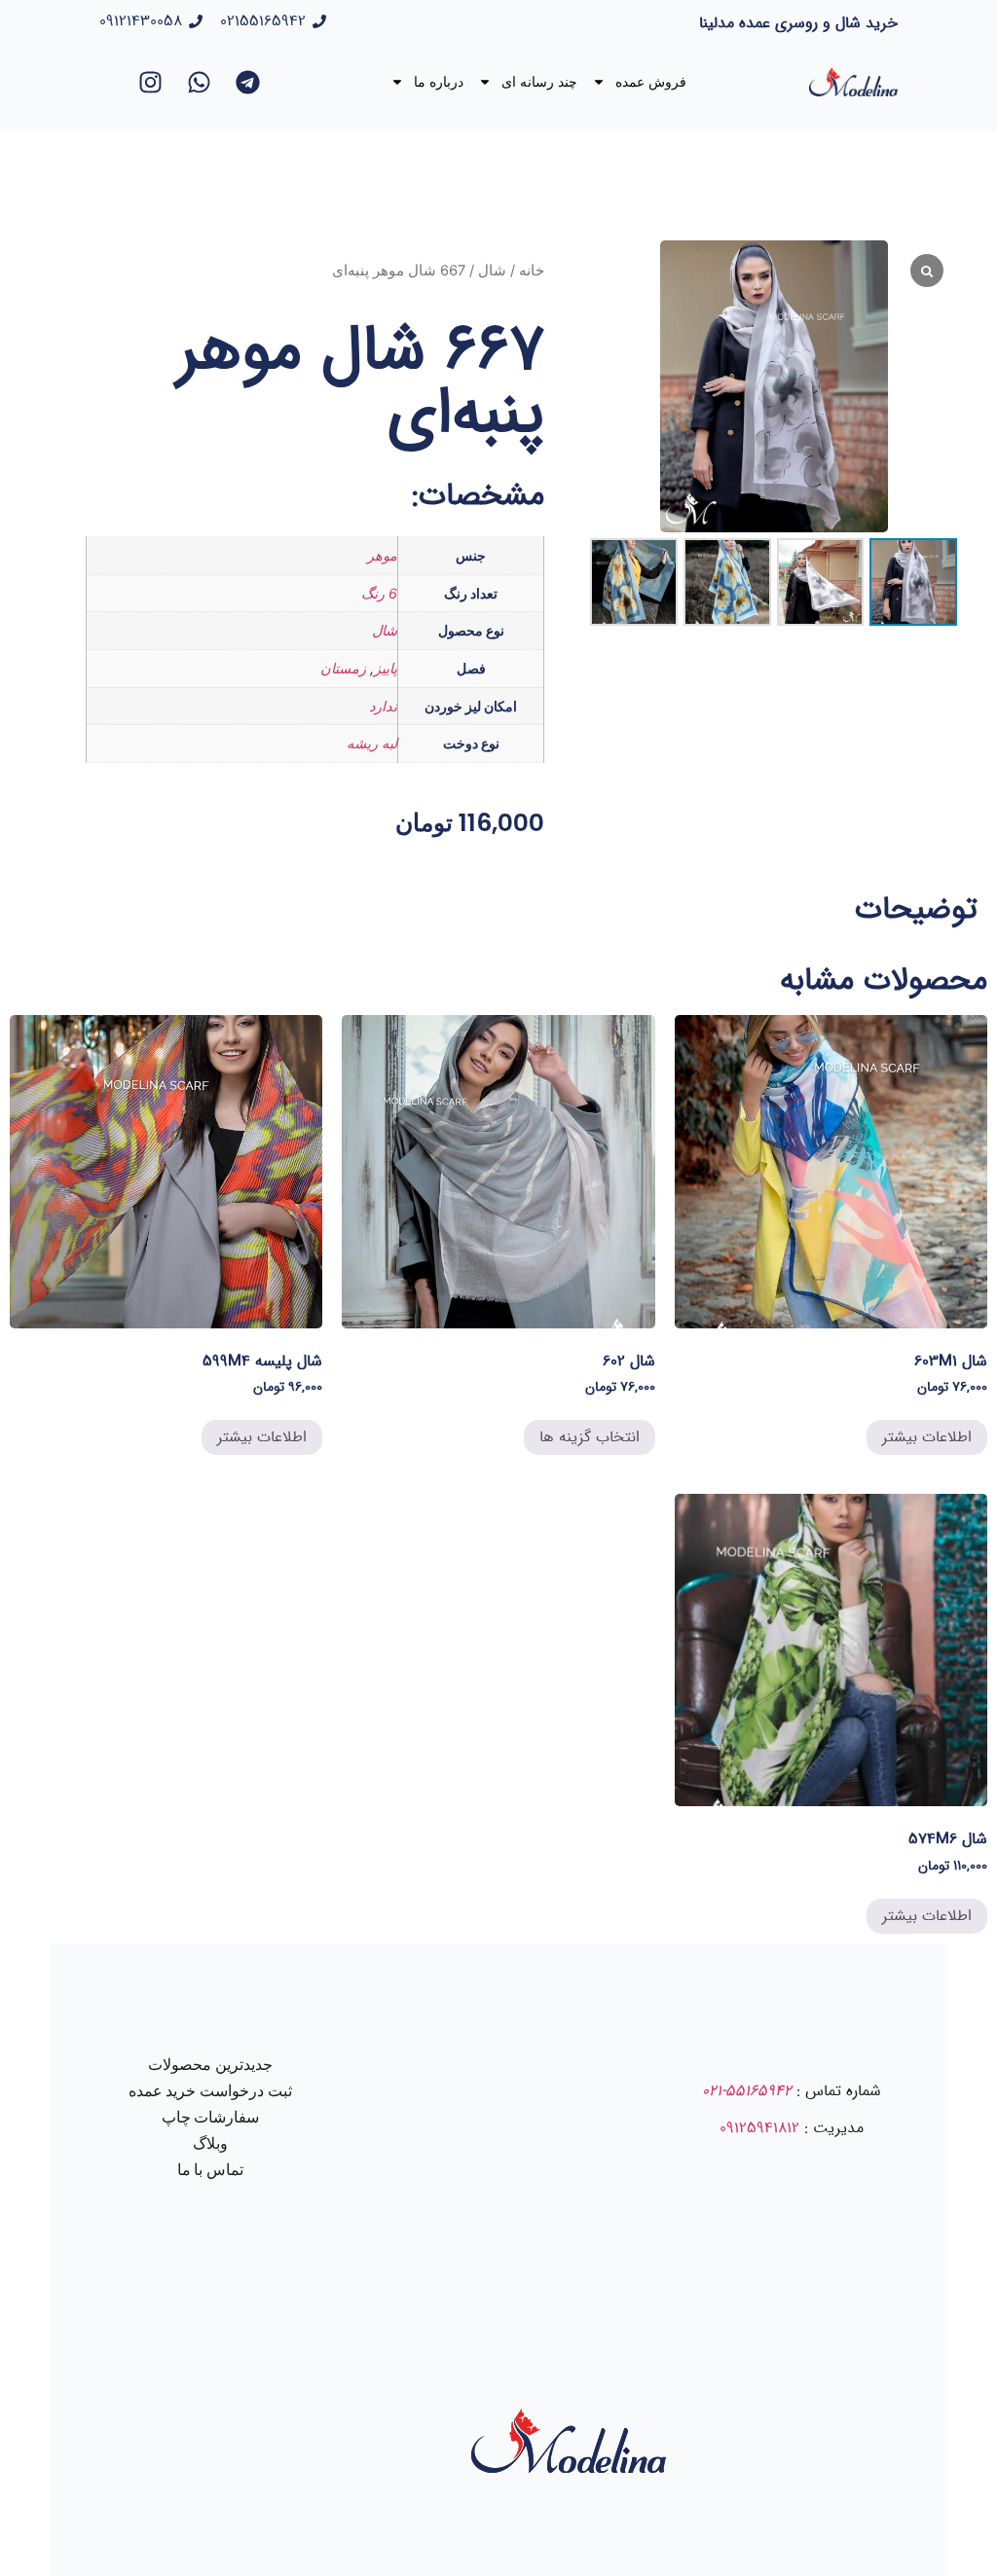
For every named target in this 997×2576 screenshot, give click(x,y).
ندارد (383, 706)
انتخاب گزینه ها (590, 1437)
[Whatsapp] (200, 82)
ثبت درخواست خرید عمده (211, 2091)
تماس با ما (211, 2170)
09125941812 (759, 2128)
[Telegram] (248, 82)
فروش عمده (651, 82)
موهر (382, 555)
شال (492, 271)
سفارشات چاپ (211, 2117)
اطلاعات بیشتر (927, 1437)
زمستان (343, 668)
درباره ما (439, 82)
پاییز (386, 668)
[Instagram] (151, 82)
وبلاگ (210, 2143)
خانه (532, 271)
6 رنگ (379, 593)
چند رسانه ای (539, 82)
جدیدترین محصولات (210, 2065)
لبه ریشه (372, 743)
